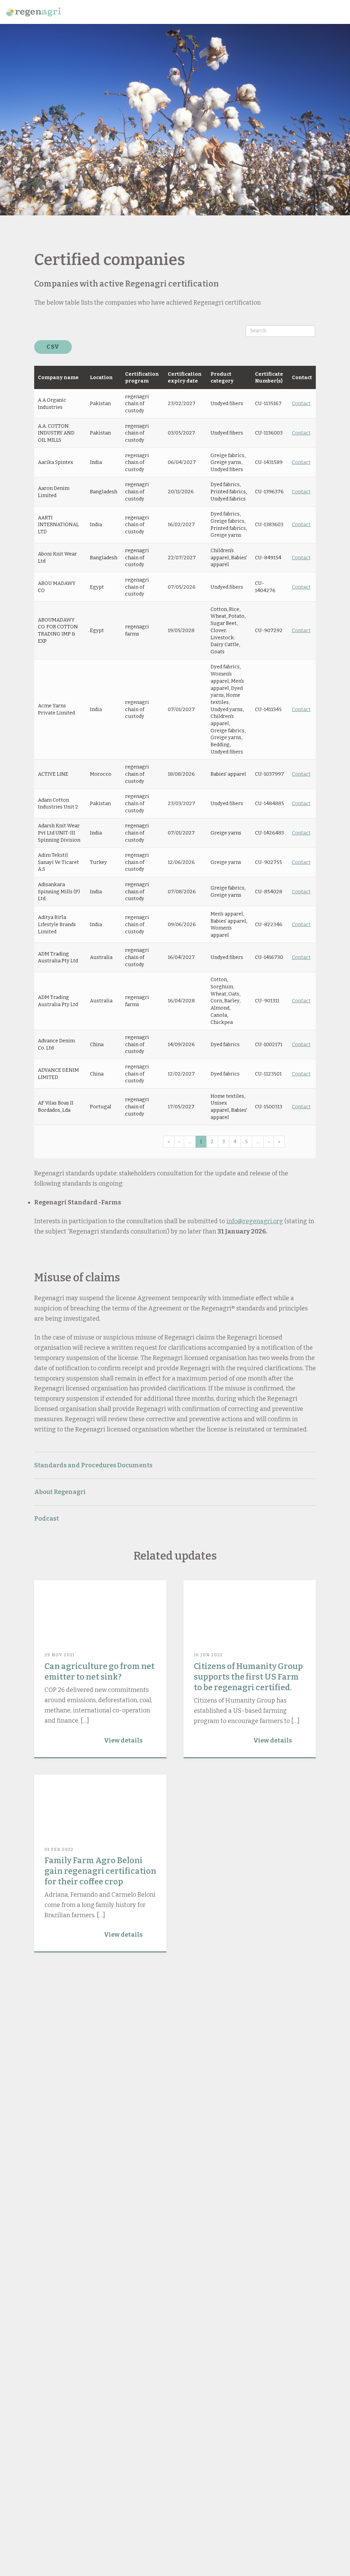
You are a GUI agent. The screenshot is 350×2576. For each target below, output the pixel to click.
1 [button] (201, 1142)
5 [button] (246, 1142)
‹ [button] (179, 1142)
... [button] (190, 1142)
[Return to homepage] (33, 12)
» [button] (279, 1142)
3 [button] (224, 1142)
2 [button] (212, 1142)
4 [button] (235, 1142)
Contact (301, 403)
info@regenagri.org (255, 1221)
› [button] (269, 1142)
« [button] (169, 1142)
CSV (53, 347)
